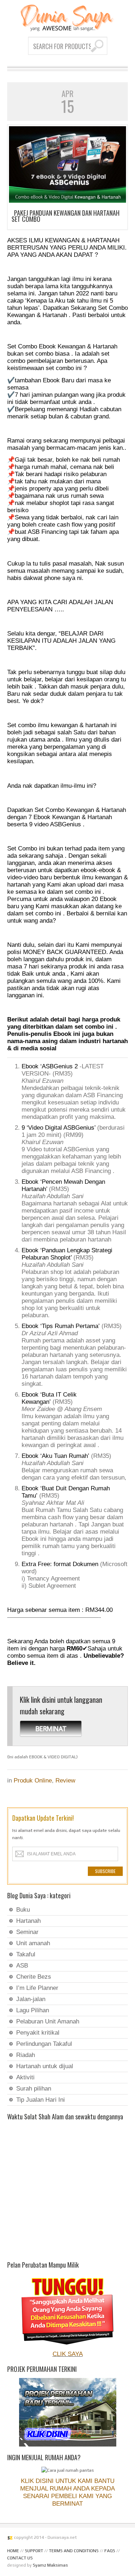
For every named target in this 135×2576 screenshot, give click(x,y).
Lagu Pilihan (33, 2010)
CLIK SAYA (68, 2354)
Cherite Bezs (34, 1977)
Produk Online (33, 1781)
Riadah (26, 2055)
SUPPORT (34, 2551)
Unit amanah (33, 1943)
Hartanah (28, 1921)
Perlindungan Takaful (44, 2044)
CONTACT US (20, 2558)
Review (65, 1781)
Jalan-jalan (31, 1999)
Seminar (27, 1932)
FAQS (110, 2551)
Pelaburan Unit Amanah (48, 2021)
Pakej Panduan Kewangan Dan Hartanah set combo (66, 216)
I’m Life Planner (37, 1988)
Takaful (26, 1954)
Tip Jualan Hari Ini (40, 2100)
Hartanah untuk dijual (45, 2066)
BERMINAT (51, 1728)
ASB (22, 1966)
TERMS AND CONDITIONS (74, 2551)
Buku (23, 1910)
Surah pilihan (34, 2089)
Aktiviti (25, 2077)
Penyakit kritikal (38, 2033)
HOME (13, 2551)
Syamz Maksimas (50, 2565)
